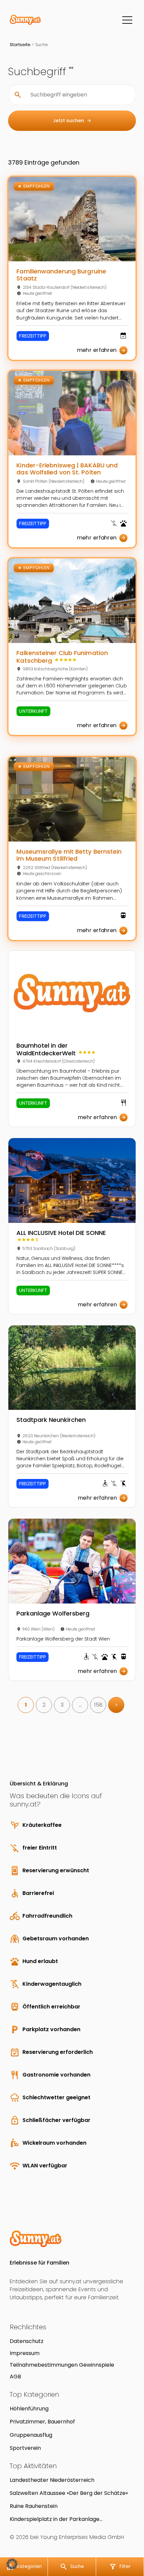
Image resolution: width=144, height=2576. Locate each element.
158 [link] (98, 1705)
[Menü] (127, 20)
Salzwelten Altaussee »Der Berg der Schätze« (69, 2493)
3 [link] (62, 1705)
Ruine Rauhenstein (34, 2506)
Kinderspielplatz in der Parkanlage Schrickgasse (55, 2519)
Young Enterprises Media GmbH (82, 2537)
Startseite (20, 45)
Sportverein (25, 2448)
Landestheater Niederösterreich (52, 2480)
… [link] (80, 1705)
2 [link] (44, 1705)
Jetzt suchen (72, 121)
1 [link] (26, 1705)
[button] (12, 2564)
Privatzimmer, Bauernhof (42, 2422)
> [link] (116, 1705)
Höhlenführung (29, 2409)
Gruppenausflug (31, 2435)
